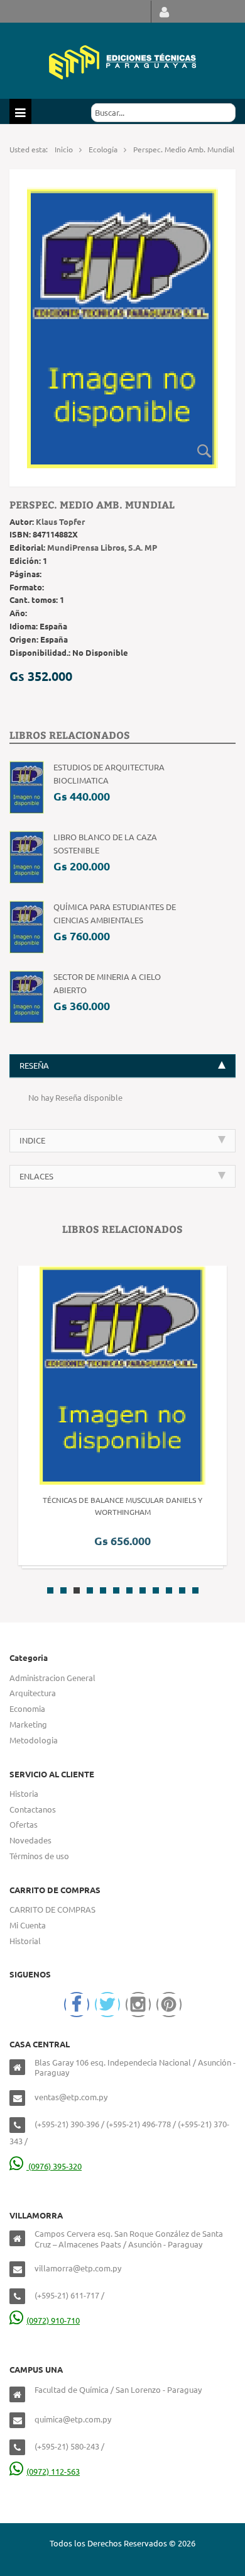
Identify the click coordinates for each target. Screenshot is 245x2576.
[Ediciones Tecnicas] (122, 61)
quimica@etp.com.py (73, 2419)
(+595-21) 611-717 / (69, 2295)
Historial (25, 1941)
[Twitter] (107, 2005)
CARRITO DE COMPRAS (52, 1909)
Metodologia (34, 1740)
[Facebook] (77, 2005)
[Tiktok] (169, 2005)
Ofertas (24, 1824)
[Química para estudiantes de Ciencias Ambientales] (27, 926)
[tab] (122, 1066)
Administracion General (52, 1678)
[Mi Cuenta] (164, 12)
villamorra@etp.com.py (78, 2268)
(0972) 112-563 (53, 2471)
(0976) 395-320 (54, 2166)
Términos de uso (39, 1856)
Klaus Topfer (60, 521)
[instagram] (138, 2005)
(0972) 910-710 (53, 2320)
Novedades (30, 1840)
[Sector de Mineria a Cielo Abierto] (27, 996)
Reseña (34, 1065)
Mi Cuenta (28, 1925)
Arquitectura (33, 1693)
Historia (24, 1793)
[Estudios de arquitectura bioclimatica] (27, 786)
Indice (32, 1140)
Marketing (28, 1724)
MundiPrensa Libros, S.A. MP (102, 547)
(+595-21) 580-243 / (69, 2446)
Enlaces (36, 1176)
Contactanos (33, 1809)
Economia (27, 1708)
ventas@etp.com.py (71, 2097)
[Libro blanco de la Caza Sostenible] (27, 856)
